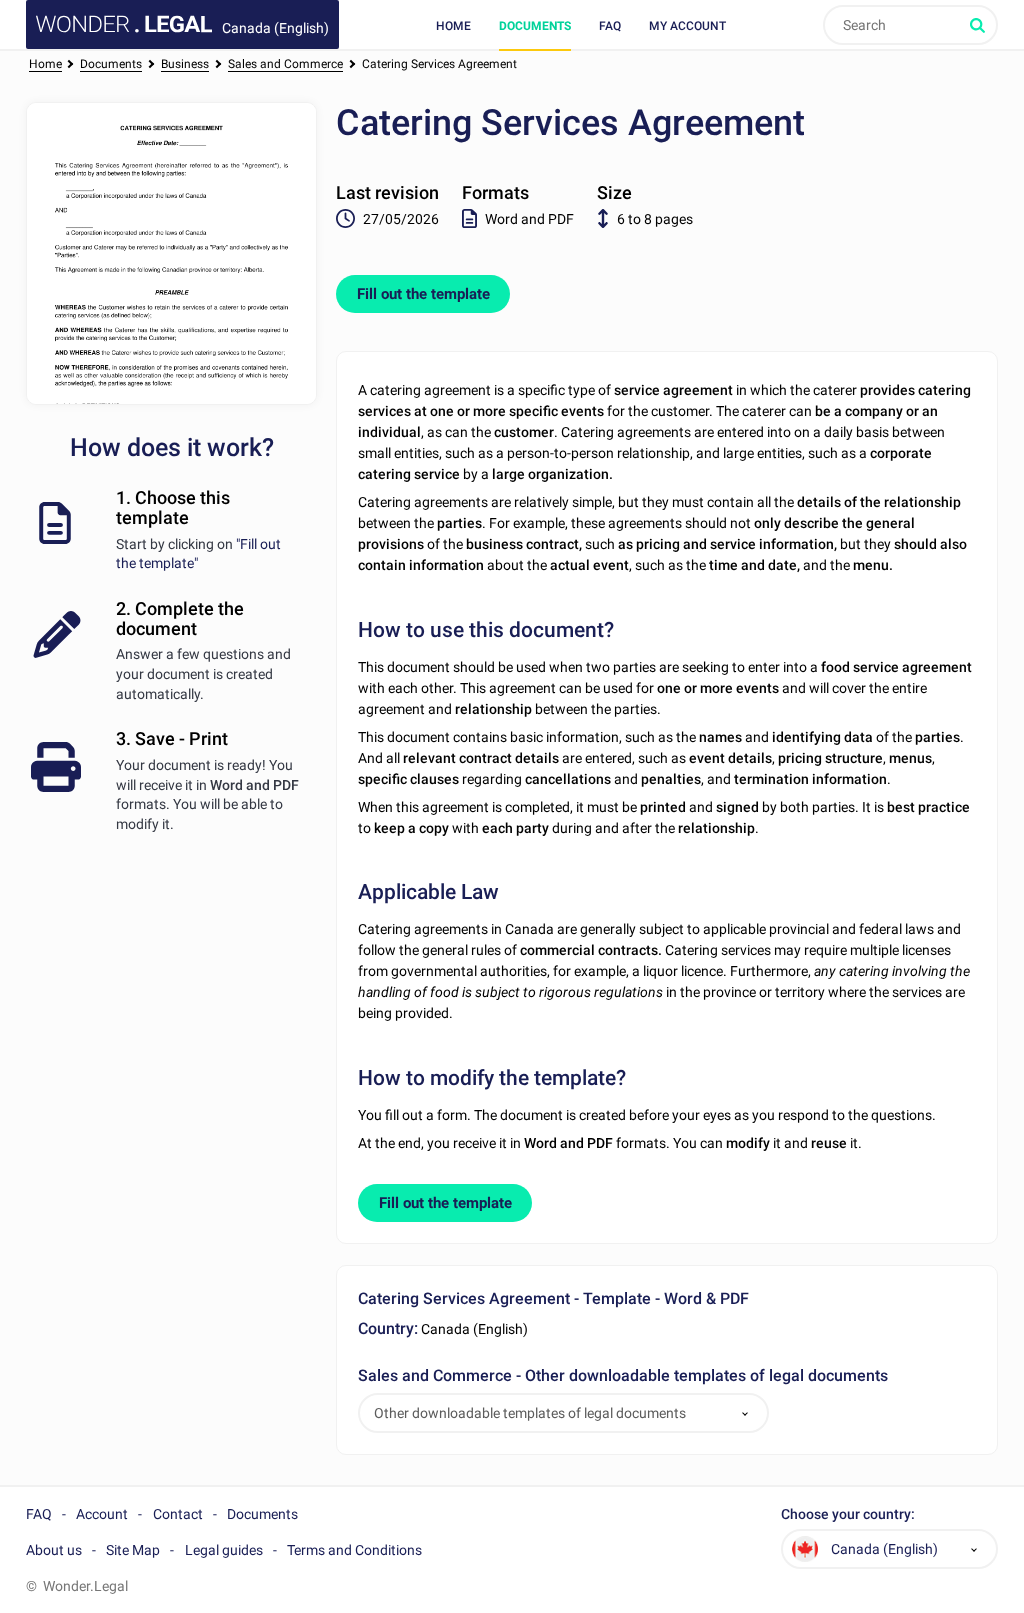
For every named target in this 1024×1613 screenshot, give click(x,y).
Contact (178, 1514)
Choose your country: (848, 1514)
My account (687, 26)
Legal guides (224, 1550)
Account (102, 1514)
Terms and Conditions (354, 1550)
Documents (535, 26)
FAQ (610, 26)
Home (453, 26)
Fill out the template (423, 294)
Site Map (133, 1550)
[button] (745, 1413)
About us (54, 1550)
